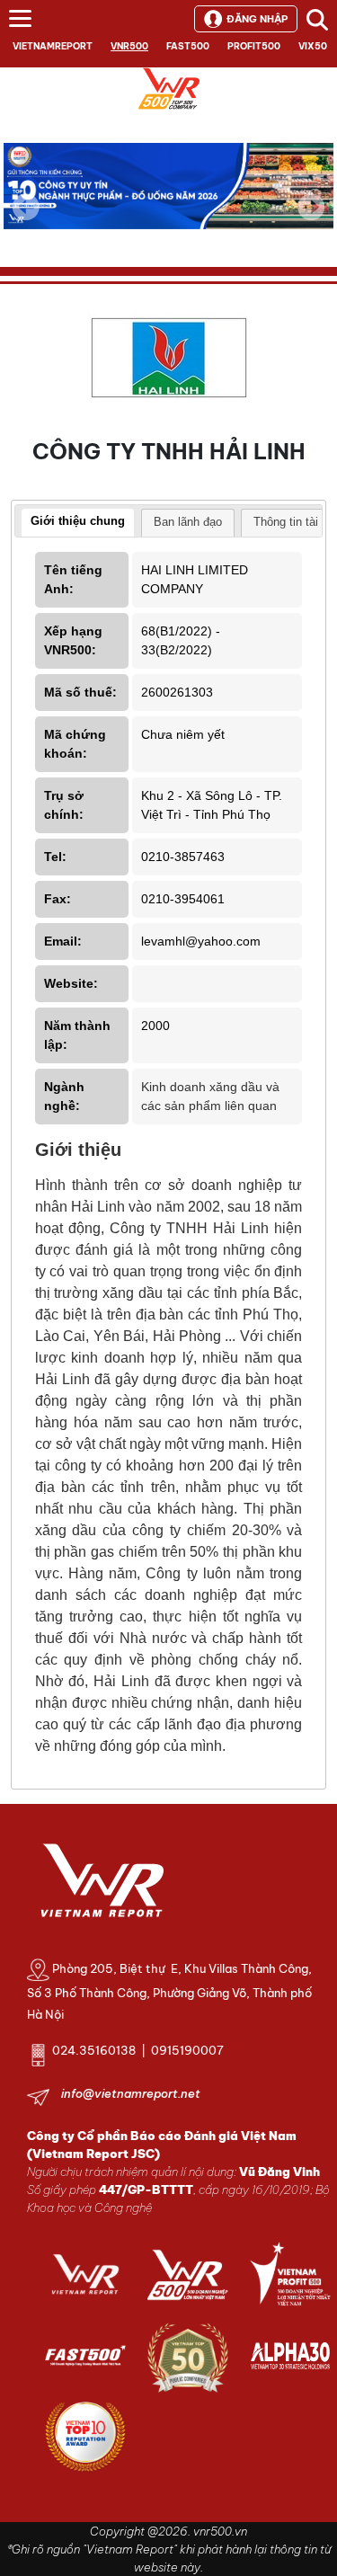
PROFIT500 (254, 46)
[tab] (78, 523)
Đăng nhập (257, 19)
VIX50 (313, 46)
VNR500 (129, 46)
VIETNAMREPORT (53, 46)
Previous (26, 207)
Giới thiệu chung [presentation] (78, 521)
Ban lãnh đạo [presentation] (188, 522)
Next (311, 219)
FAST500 (188, 46)
